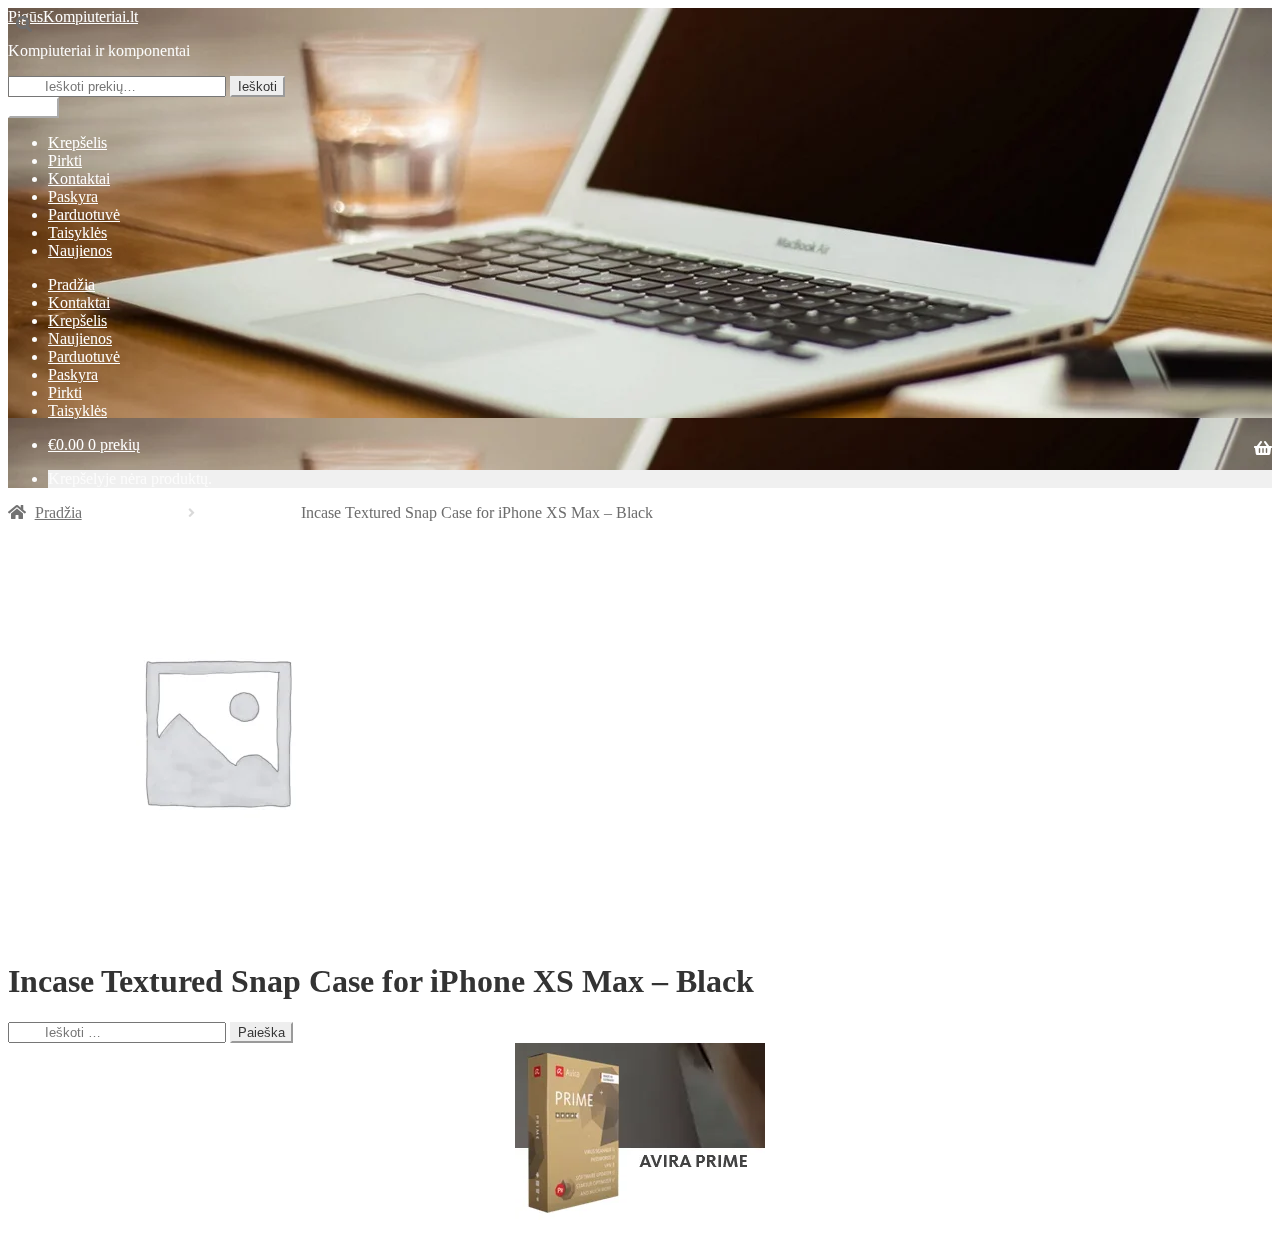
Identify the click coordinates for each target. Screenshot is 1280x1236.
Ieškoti (257, 86)
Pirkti (65, 160)
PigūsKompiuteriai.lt (73, 16)
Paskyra (73, 196)
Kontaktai (79, 178)
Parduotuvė (84, 214)
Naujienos (80, 250)
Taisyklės (77, 232)
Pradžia (71, 284)
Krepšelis (77, 142)
